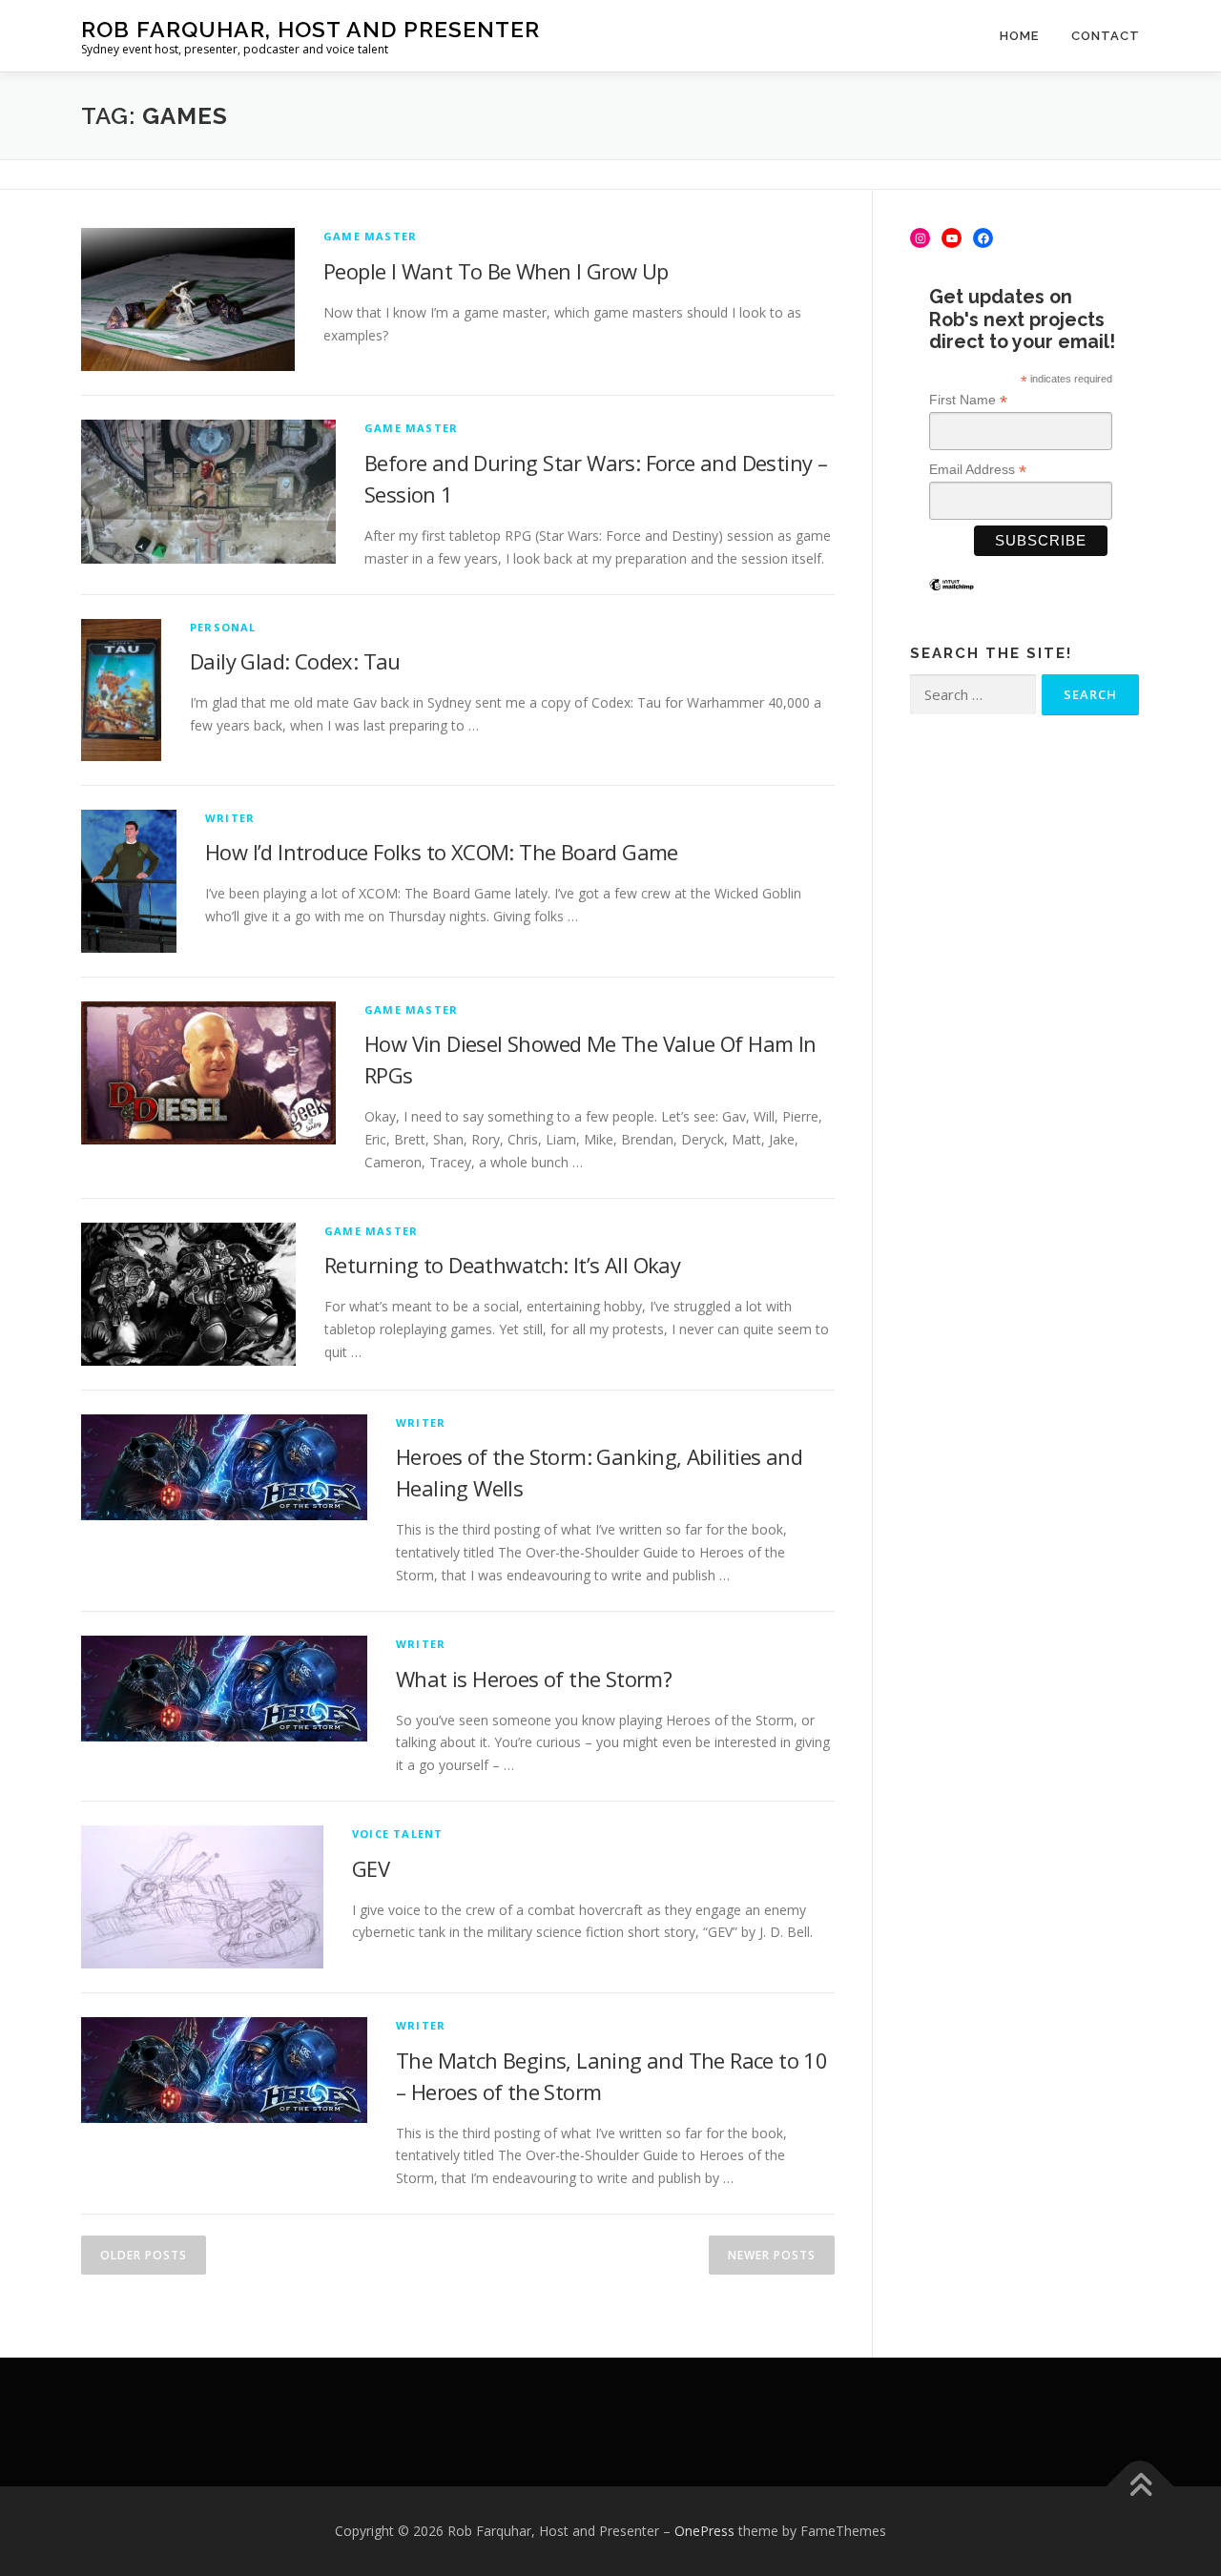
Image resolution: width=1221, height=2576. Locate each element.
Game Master (370, 236)
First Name (968, 400)
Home (1019, 36)
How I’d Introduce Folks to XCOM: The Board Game (442, 852)
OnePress (704, 2531)
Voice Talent (397, 1834)
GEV (371, 1868)
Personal (223, 627)
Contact (1106, 36)
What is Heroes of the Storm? (534, 1679)
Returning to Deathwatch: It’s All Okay (502, 1265)
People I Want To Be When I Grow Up (496, 271)
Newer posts (772, 2255)
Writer (230, 818)
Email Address (978, 470)
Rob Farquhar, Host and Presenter (310, 29)
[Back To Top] (1140, 2487)
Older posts (144, 2255)
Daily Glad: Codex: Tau (295, 661)
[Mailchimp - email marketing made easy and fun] (952, 599)
